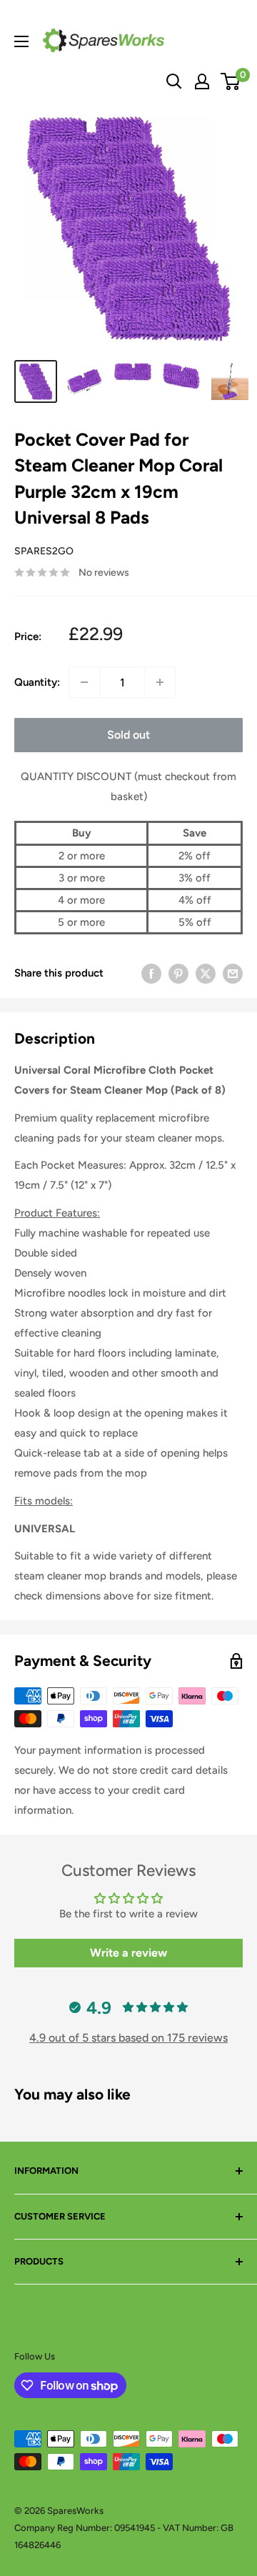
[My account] (202, 81)
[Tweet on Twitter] (206, 973)
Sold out (128, 735)
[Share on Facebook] (151, 973)
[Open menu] (21, 41)
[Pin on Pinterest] (178, 973)
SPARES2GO (44, 551)
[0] (231, 81)
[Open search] (174, 81)
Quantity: (37, 682)
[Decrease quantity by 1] (84, 682)
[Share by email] (233, 973)
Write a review (128, 1953)
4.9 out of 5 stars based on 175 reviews (128, 2038)
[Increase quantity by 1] (160, 682)
